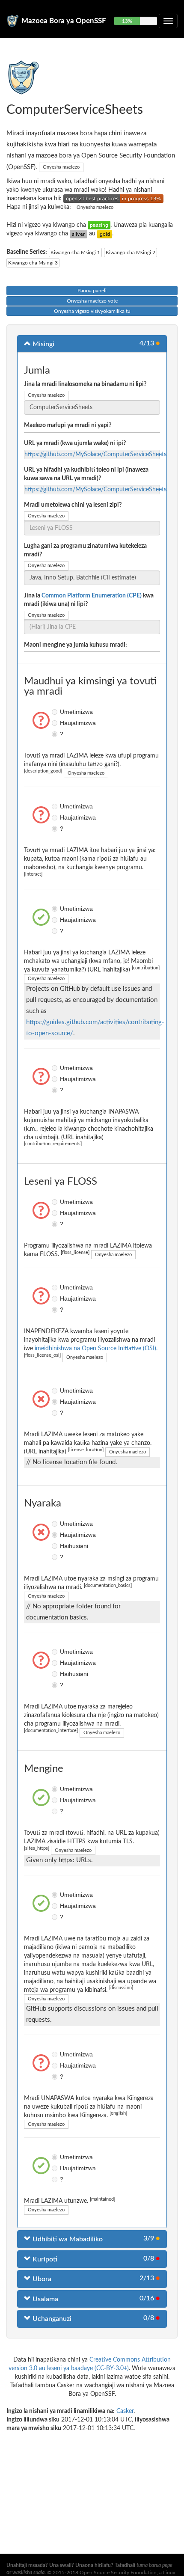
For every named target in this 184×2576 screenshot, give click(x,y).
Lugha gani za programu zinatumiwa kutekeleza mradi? (85, 550)
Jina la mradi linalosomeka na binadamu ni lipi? (85, 384)
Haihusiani (56, 1546)
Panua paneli (92, 291)
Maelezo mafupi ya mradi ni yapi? (68, 425)
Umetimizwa (56, 712)
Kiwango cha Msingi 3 (33, 263)
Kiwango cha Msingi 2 (131, 253)
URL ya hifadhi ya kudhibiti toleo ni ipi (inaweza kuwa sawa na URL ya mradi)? (86, 474)
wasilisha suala (28, 2573)
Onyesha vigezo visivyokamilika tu (92, 311)
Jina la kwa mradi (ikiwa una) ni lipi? (89, 600)
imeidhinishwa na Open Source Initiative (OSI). (96, 1349)
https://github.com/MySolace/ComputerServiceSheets (95, 455)
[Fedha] (79, 234)
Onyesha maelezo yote (92, 301)
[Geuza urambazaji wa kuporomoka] (168, 21)
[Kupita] (99, 225)
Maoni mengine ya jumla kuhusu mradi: (76, 645)
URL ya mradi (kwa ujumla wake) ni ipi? (75, 443)
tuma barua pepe (154, 2565)
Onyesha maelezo (61, 167)
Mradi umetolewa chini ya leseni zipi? (73, 505)
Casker (125, 2411)
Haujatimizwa (56, 723)
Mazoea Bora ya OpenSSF (64, 21)
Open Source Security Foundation (118, 2573)
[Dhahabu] (105, 234)
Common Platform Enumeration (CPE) (92, 596)
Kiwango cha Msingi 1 (75, 253)
